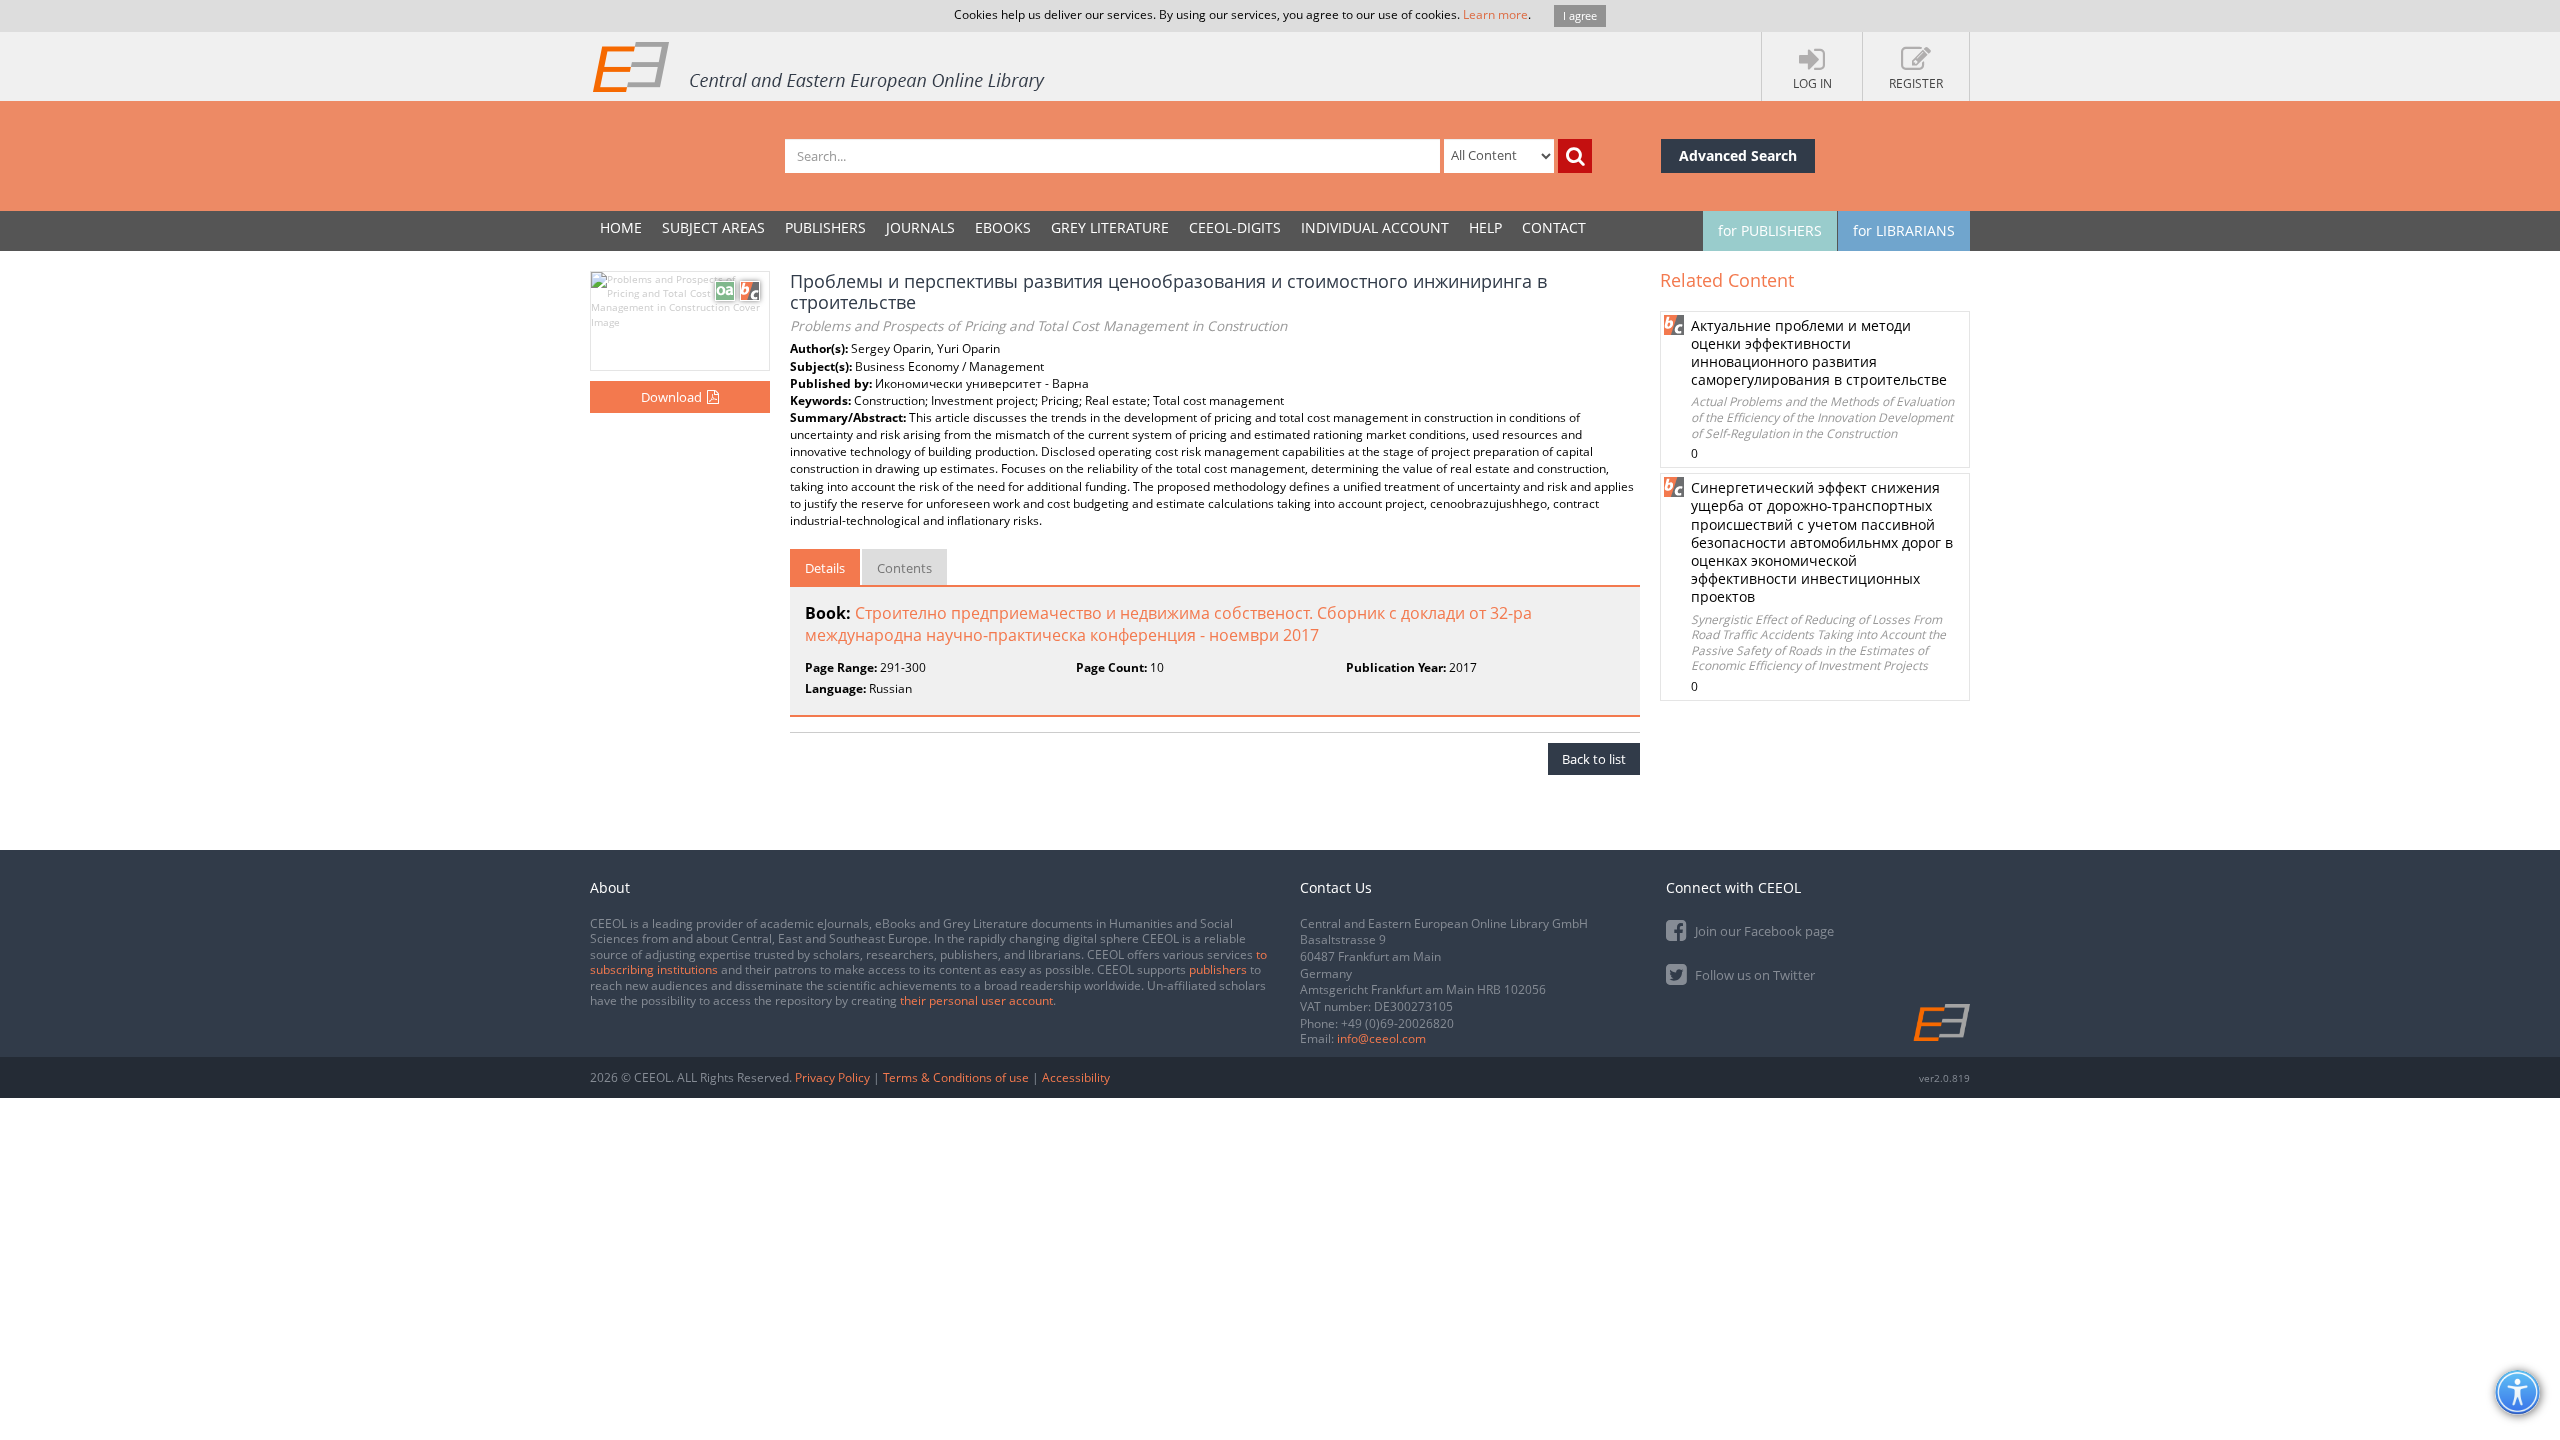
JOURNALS (920, 227)
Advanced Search (1738, 155)
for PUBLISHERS (1770, 230)
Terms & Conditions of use (956, 1077)
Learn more (1495, 14)
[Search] (1575, 156)
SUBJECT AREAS (713, 227)
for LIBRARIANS (1904, 230)
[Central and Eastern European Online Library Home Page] (820, 66)
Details (825, 568)
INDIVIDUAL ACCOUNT (1375, 227)
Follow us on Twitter (1753, 975)
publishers (1218, 969)
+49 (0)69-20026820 (1397, 1023)
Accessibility (1076, 1077)
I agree (1580, 15)
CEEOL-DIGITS (1235, 227)
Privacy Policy (832, 1077)
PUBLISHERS (825, 227)
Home (621, 227)
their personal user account (976, 1000)
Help (1485, 227)
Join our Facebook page (1763, 931)
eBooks (1003, 227)
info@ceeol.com (1381, 1038)
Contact (1554, 227)
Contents (904, 568)
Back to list (1594, 759)
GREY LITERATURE (1110, 227)
